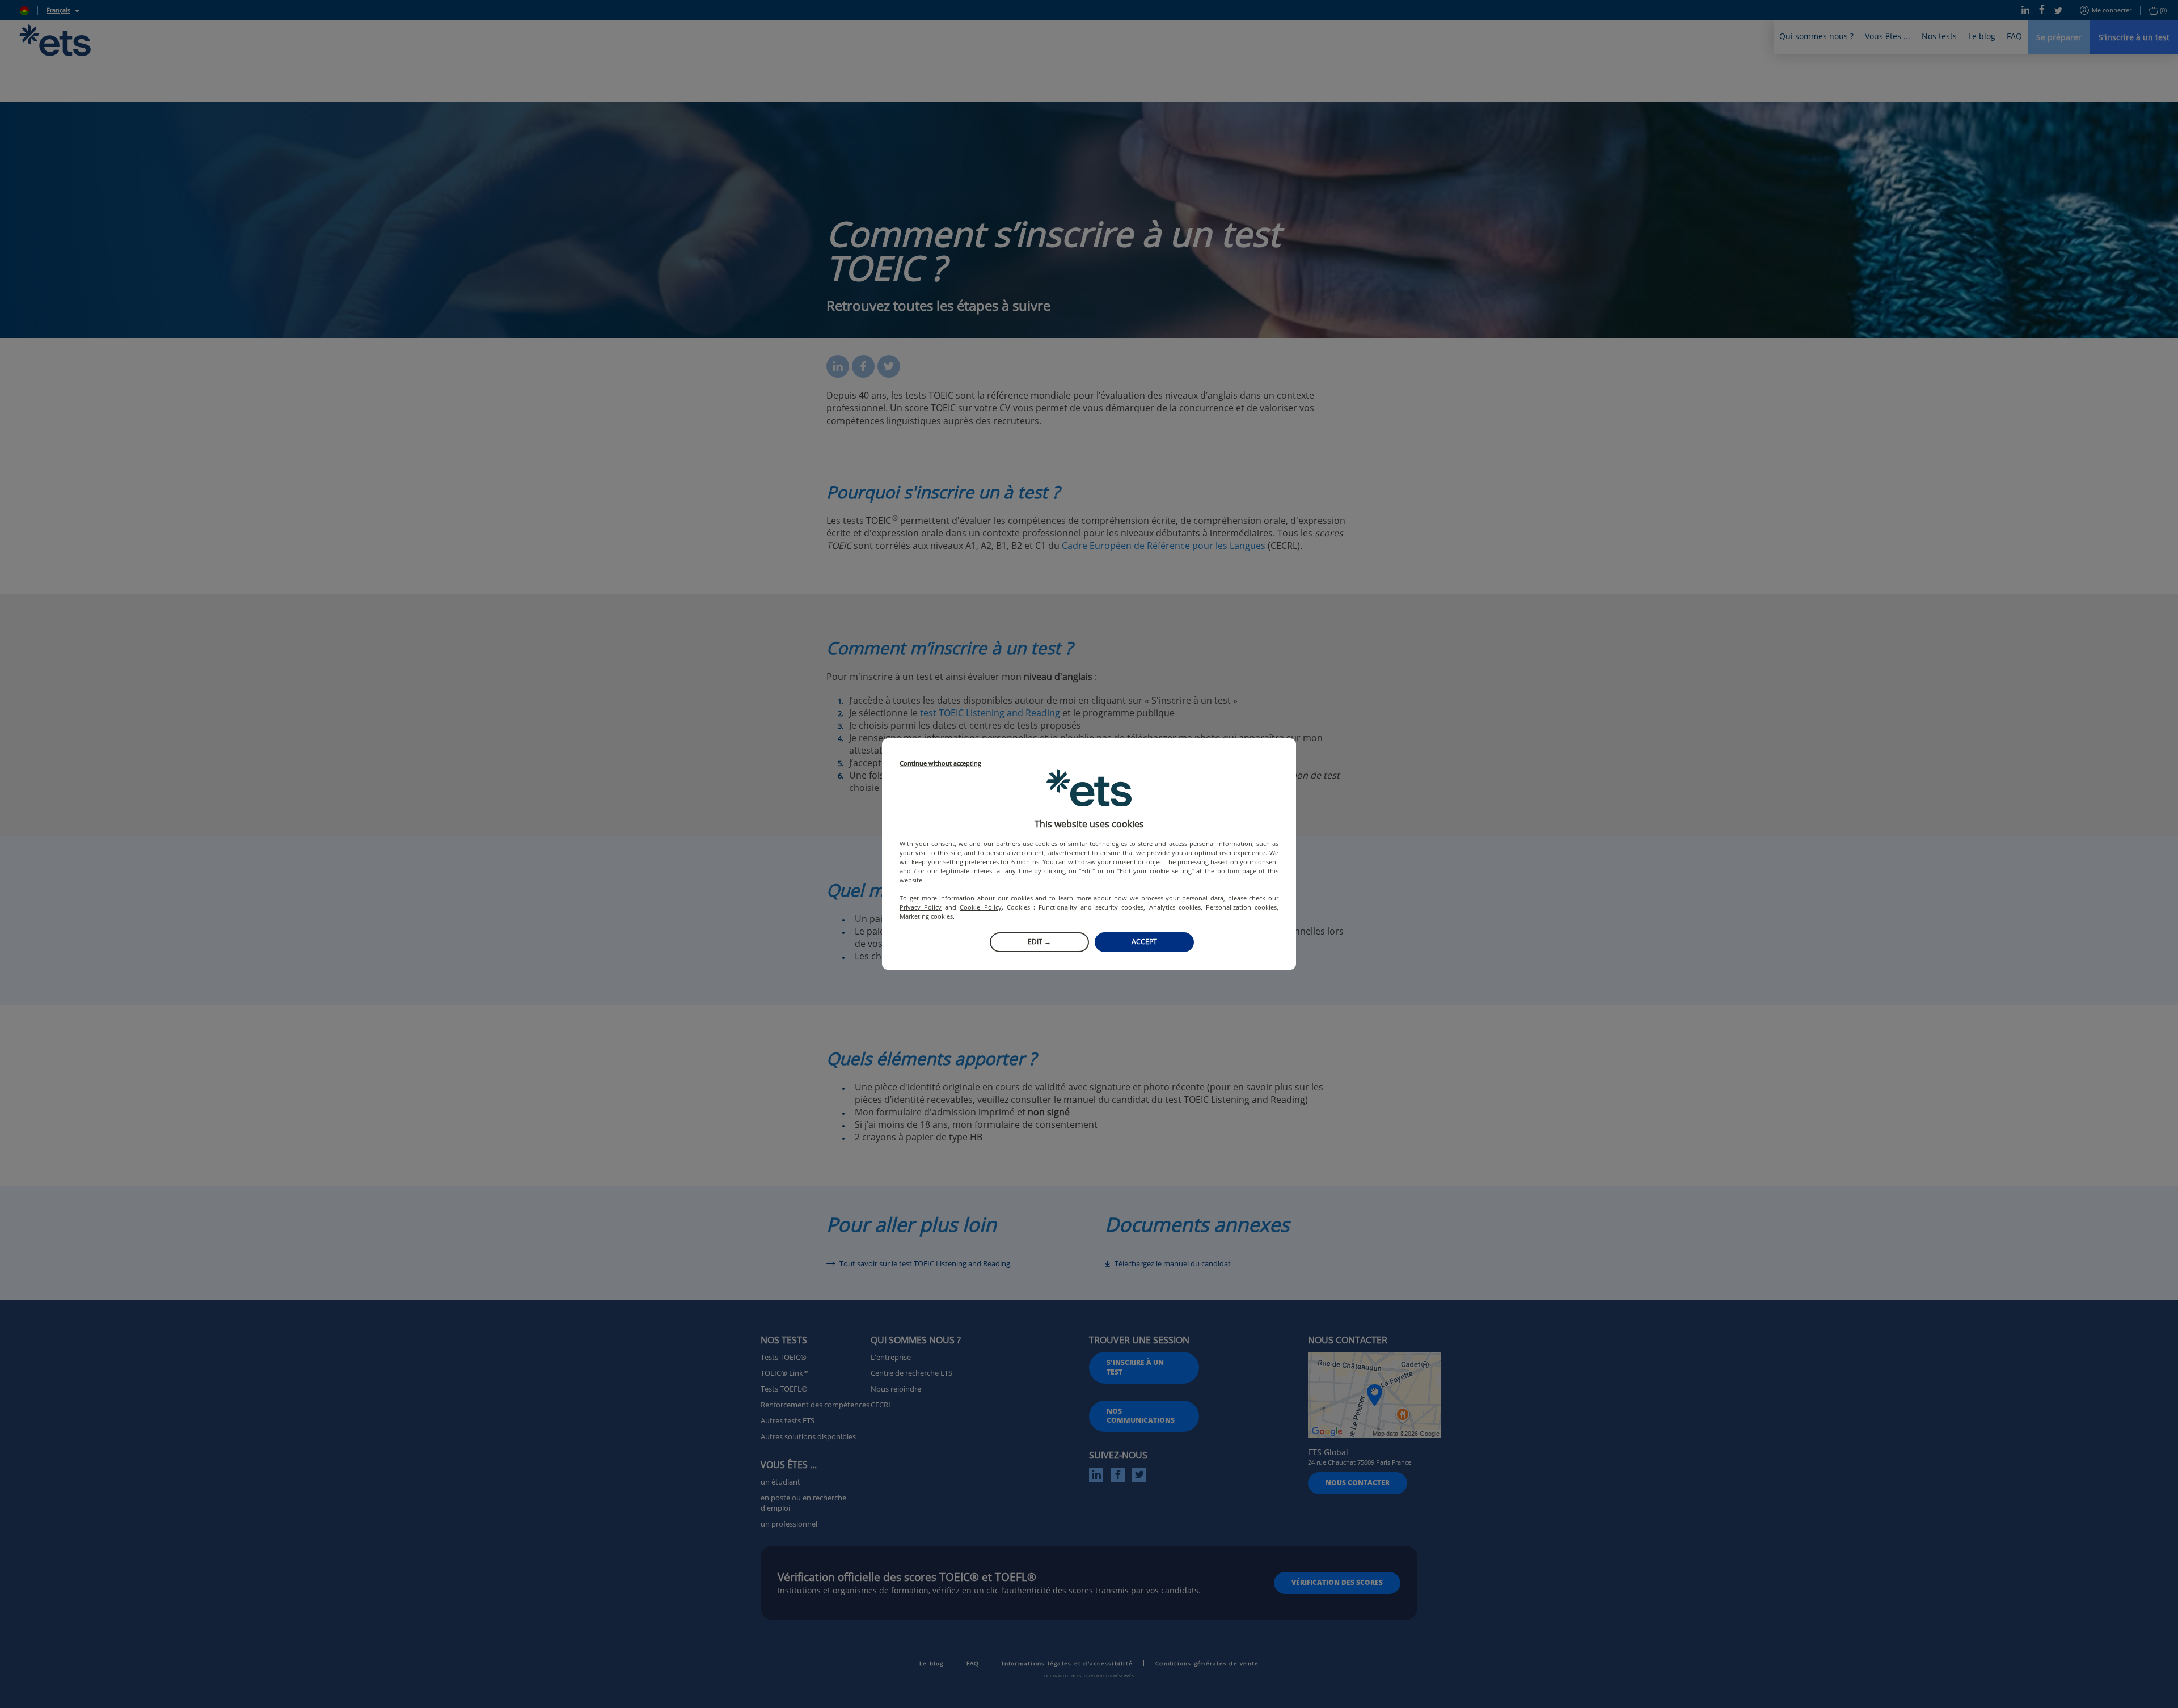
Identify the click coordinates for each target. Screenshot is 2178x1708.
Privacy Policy (921, 907)
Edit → (1039, 942)
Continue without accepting (940, 764)
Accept (1144, 942)
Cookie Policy (980, 907)
